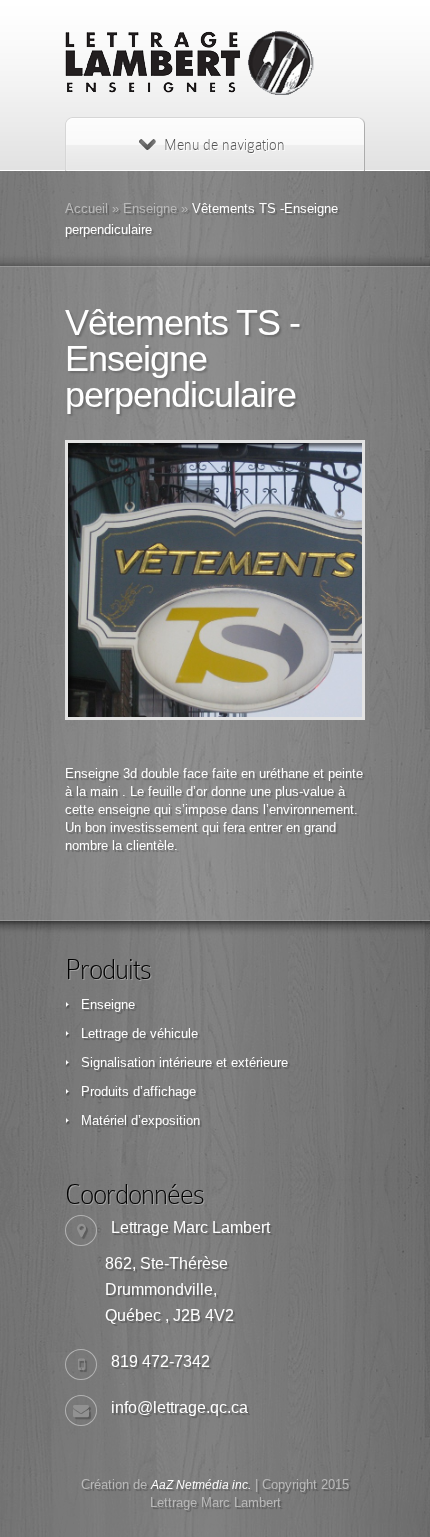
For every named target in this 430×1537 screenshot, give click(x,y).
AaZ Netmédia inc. (201, 1485)
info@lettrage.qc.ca (179, 1407)
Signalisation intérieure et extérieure (184, 1062)
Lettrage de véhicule (139, 1033)
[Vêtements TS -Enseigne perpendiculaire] (215, 580)
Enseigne (150, 208)
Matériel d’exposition (140, 1120)
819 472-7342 (160, 1361)
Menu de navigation (224, 145)
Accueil (86, 208)
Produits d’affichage (138, 1091)
